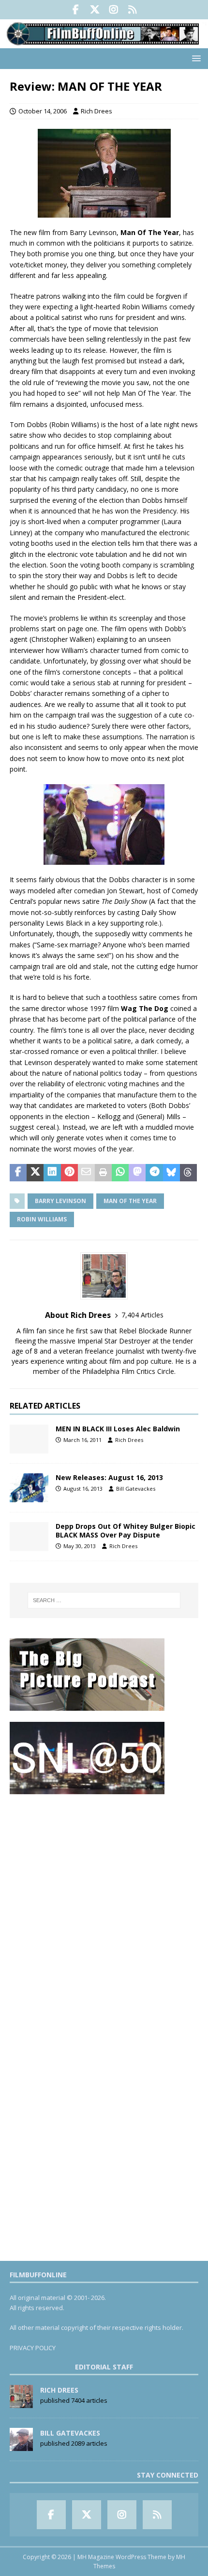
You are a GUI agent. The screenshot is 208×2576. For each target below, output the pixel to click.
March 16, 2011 (82, 1440)
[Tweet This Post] (35, 1173)
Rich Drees (97, 111)
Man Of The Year (130, 1201)
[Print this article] (103, 1173)
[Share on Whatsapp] (120, 1173)
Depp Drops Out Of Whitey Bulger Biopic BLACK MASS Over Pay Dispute (126, 1530)
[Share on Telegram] (154, 1173)
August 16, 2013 (83, 1489)
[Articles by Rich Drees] (21, 2403)
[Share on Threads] (188, 1173)
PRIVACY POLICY (33, 2348)
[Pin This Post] (69, 1173)
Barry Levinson (60, 1201)
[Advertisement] (104, 1909)
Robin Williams (42, 1219)
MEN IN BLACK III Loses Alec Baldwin (118, 1429)
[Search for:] (104, 1600)
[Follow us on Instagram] (113, 10)
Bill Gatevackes (136, 1489)
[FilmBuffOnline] (104, 42)
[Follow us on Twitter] (95, 10)
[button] (195, 58)
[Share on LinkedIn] (52, 1173)
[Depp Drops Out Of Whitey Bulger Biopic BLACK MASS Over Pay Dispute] (29, 1537)
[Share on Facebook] (18, 1173)
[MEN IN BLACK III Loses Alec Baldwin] (29, 1439)
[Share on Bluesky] (171, 1173)
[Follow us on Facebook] (76, 10)
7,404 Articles (142, 1315)
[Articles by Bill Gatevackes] (21, 2446)
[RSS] (132, 10)
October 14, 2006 (43, 111)
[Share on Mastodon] (137, 1173)
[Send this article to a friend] (86, 1173)
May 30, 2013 (80, 1546)
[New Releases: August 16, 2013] (29, 1488)
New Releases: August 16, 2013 (109, 1477)
